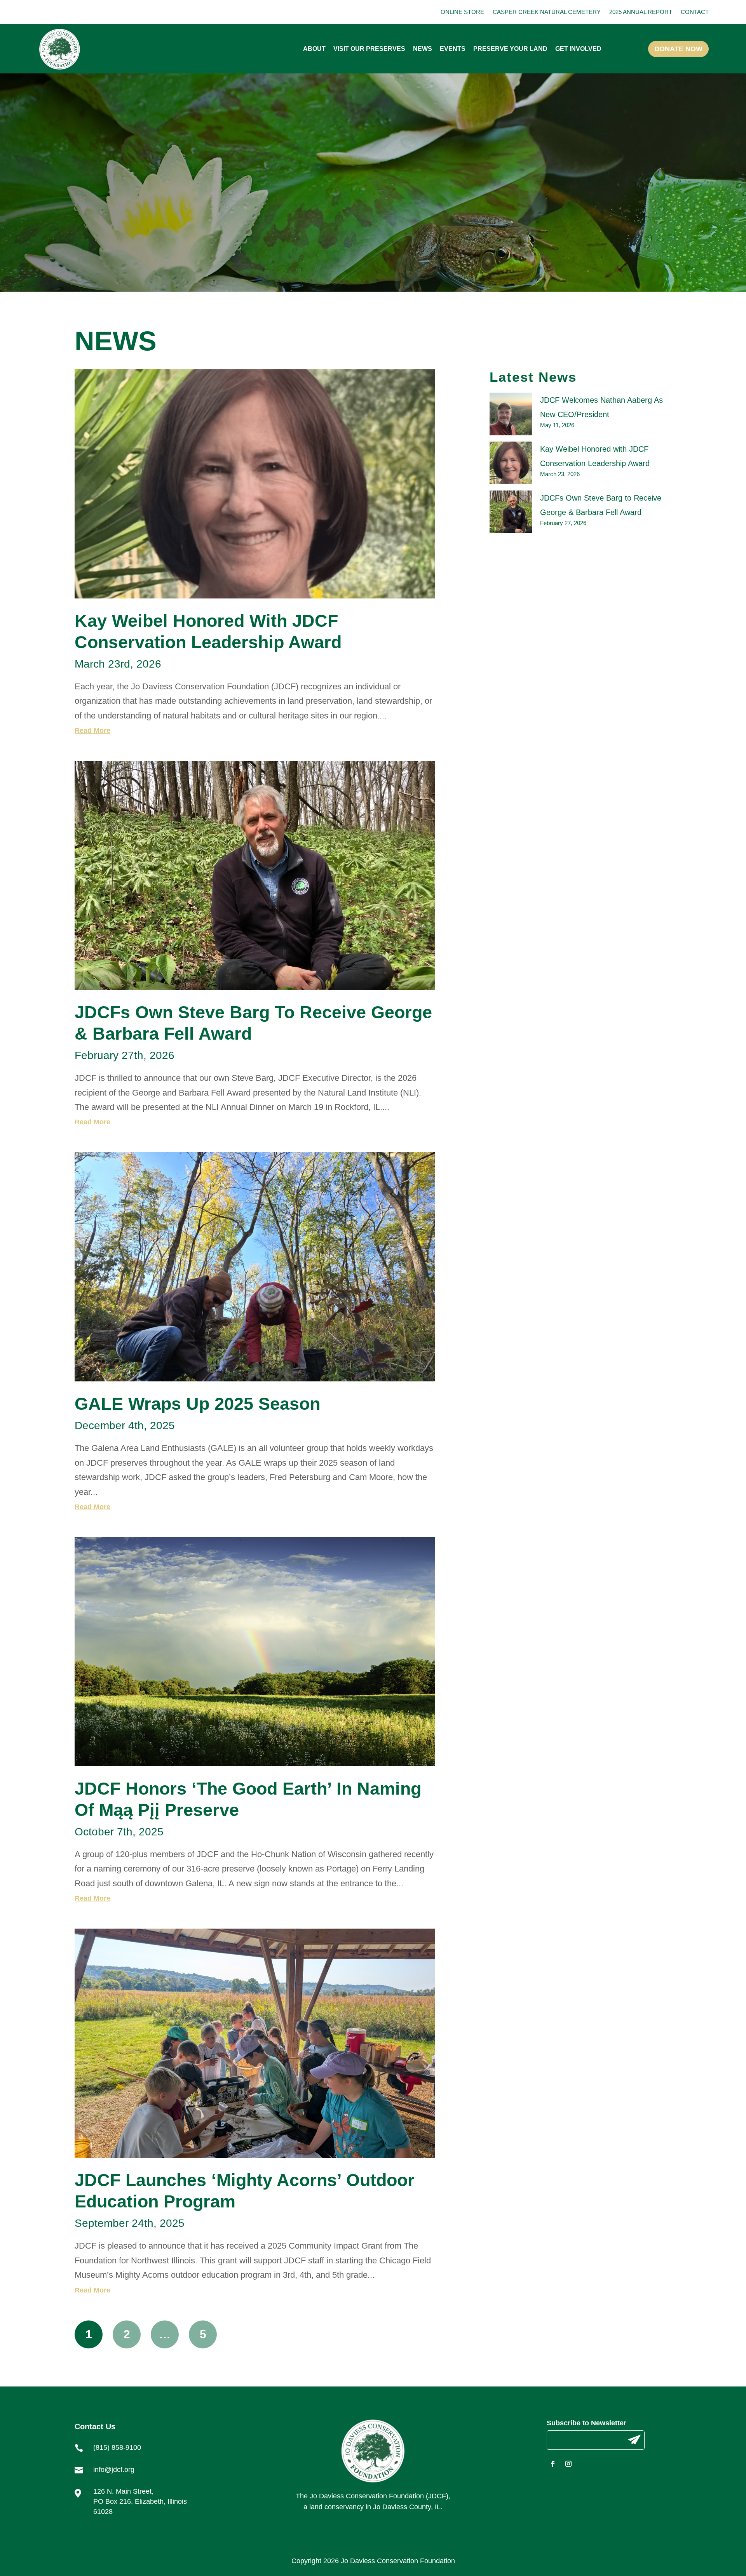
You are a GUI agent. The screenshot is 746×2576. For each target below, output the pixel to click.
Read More (92, 731)
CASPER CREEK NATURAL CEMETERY (547, 12)
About (314, 49)
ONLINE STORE (462, 12)
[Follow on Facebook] (553, 2464)
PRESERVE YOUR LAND (510, 49)
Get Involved (578, 49)
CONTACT (695, 12)
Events (453, 49)
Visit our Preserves (369, 49)
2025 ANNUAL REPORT (641, 12)
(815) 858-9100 (117, 2447)
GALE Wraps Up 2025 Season (197, 1404)
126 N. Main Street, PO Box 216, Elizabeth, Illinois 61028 (140, 2501)
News (423, 49)
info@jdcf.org (114, 2470)
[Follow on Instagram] (568, 2464)
